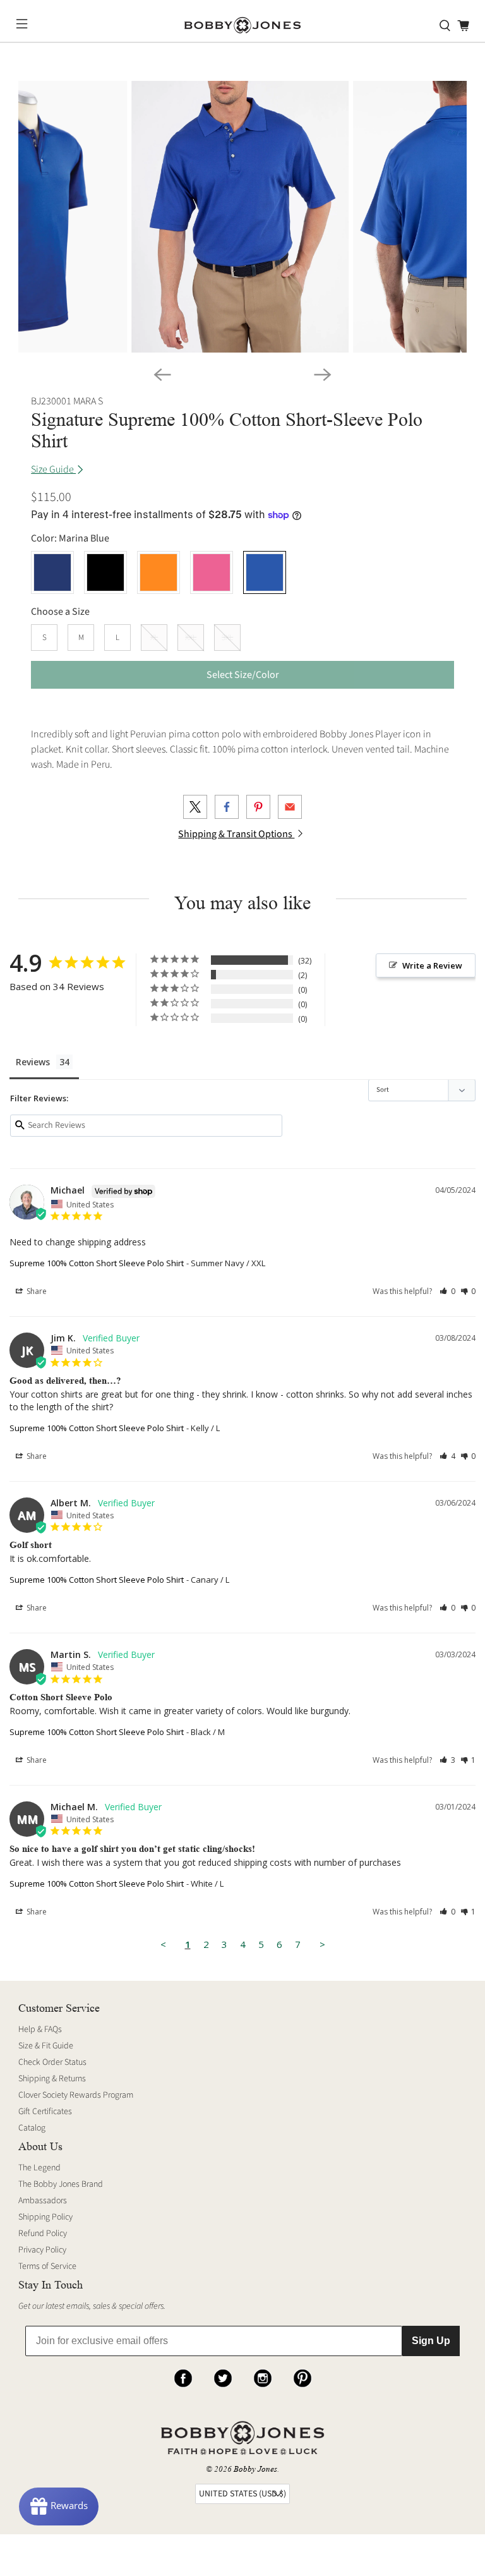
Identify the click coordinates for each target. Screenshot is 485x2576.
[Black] (105, 572)
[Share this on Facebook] (227, 807)
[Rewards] (59, 2506)
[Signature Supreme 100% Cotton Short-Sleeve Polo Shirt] (240, 217)
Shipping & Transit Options (236, 834)
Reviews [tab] (33, 1062)
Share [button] (36, 1291)
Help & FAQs (40, 2029)
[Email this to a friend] (290, 807)
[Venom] (159, 572)
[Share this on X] (195, 807)
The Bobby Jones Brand (61, 2184)
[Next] (323, 375)
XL (154, 638)
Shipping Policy (45, 2217)
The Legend (39, 2168)
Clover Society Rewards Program (76, 2095)
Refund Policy (43, 2234)
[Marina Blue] (265, 572)
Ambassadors (43, 2201)
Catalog (32, 2128)
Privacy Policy (42, 2250)
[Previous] (162, 375)
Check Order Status (52, 2062)
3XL (227, 638)
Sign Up (431, 2341)
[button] (447, 1291)
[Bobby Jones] (242, 26)
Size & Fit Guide (46, 2046)
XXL (191, 638)
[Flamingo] (212, 572)
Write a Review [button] (432, 965)
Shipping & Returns (52, 2079)
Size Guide (53, 469)
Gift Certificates (45, 2112)
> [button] (322, 1944)
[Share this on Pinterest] (258, 807)
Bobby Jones (255, 2469)
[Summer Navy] (52, 572)
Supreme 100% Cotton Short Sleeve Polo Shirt (97, 1263)
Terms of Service (47, 2266)
